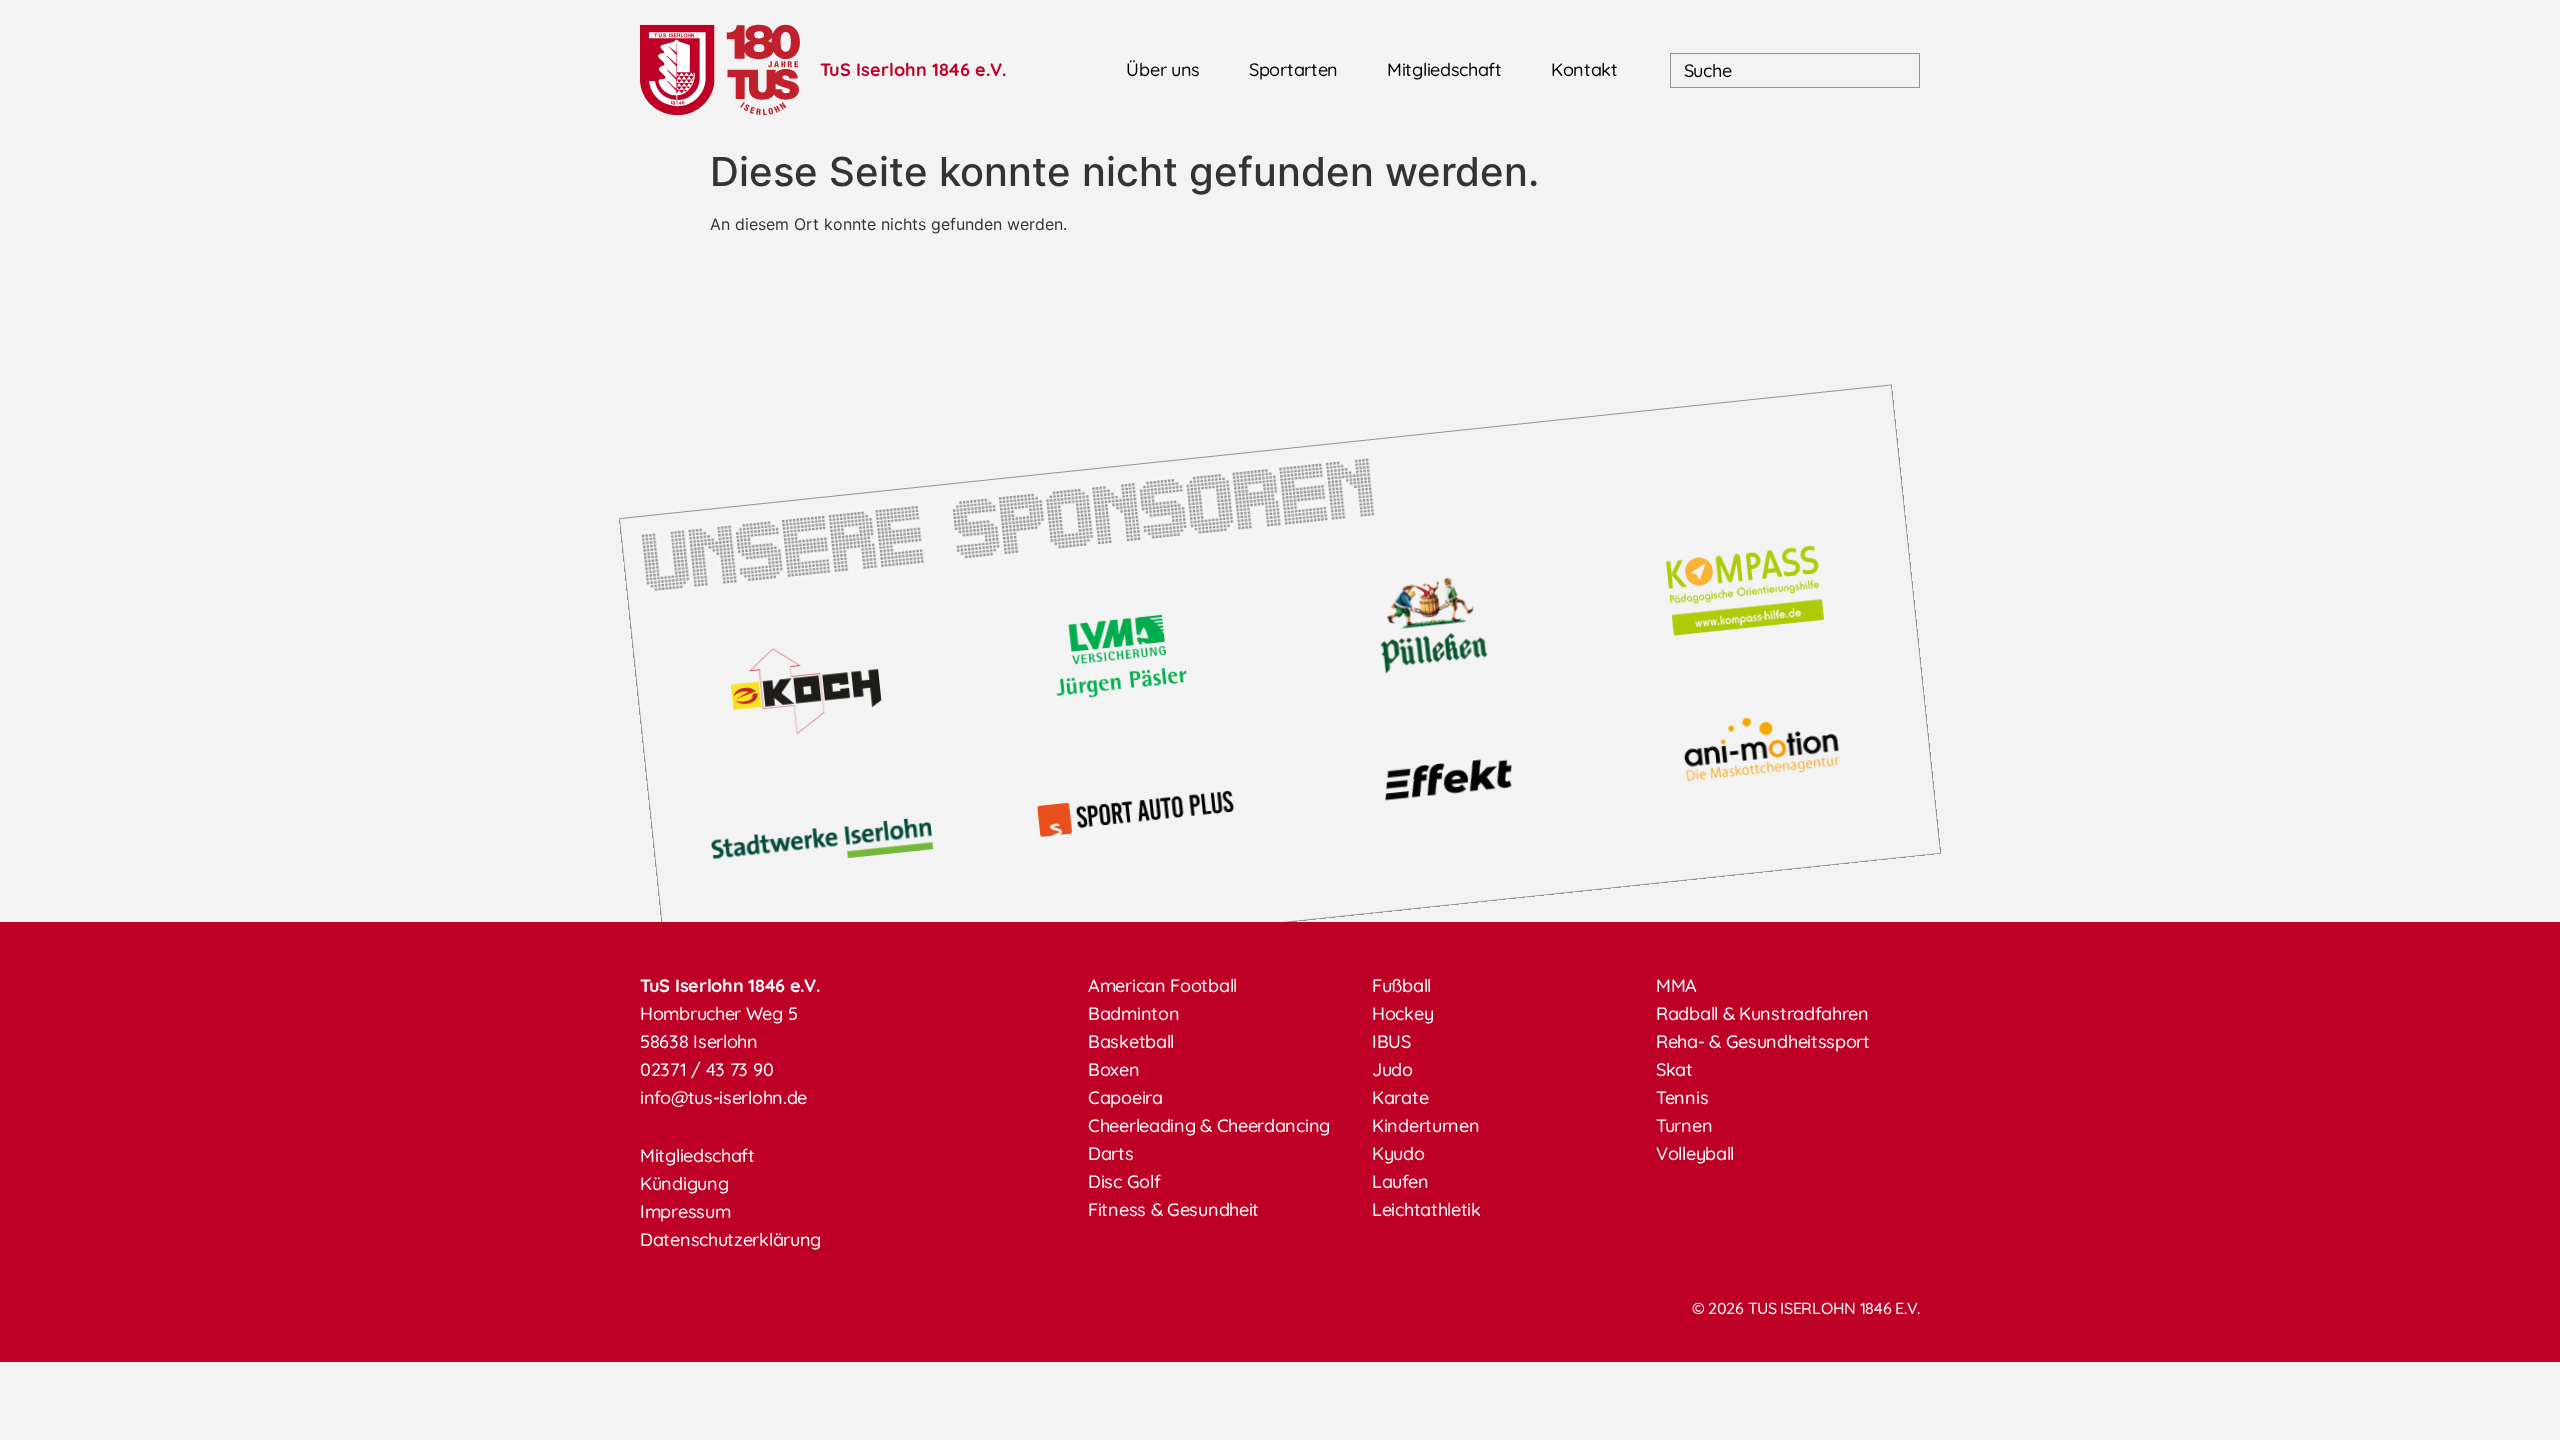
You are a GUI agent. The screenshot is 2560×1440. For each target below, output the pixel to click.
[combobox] (1795, 70)
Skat (1674, 1069)
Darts (1111, 1153)
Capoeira (1125, 1097)
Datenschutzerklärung (730, 1239)
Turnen (1684, 1125)
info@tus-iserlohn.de (723, 1097)
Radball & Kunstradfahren (1762, 1013)
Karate (1400, 1097)
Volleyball (1695, 1153)
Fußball (1401, 985)
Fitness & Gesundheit (1173, 1209)
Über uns (1163, 69)
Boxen (1114, 1069)
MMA (1676, 985)
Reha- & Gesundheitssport (1763, 1041)
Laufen (1400, 1181)
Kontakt (1584, 69)
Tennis (1682, 1097)
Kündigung (684, 1183)
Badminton (1133, 1013)
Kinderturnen (1425, 1125)
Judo (1392, 1069)
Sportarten (1293, 69)
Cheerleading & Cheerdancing (1209, 1125)
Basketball (1131, 1041)
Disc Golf (1124, 1181)
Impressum (685, 1211)
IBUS (1391, 1041)
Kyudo (1398, 1153)
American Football (1162, 985)
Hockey (1402, 1013)
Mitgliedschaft (1444, 69)
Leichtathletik (1426, 1209)
